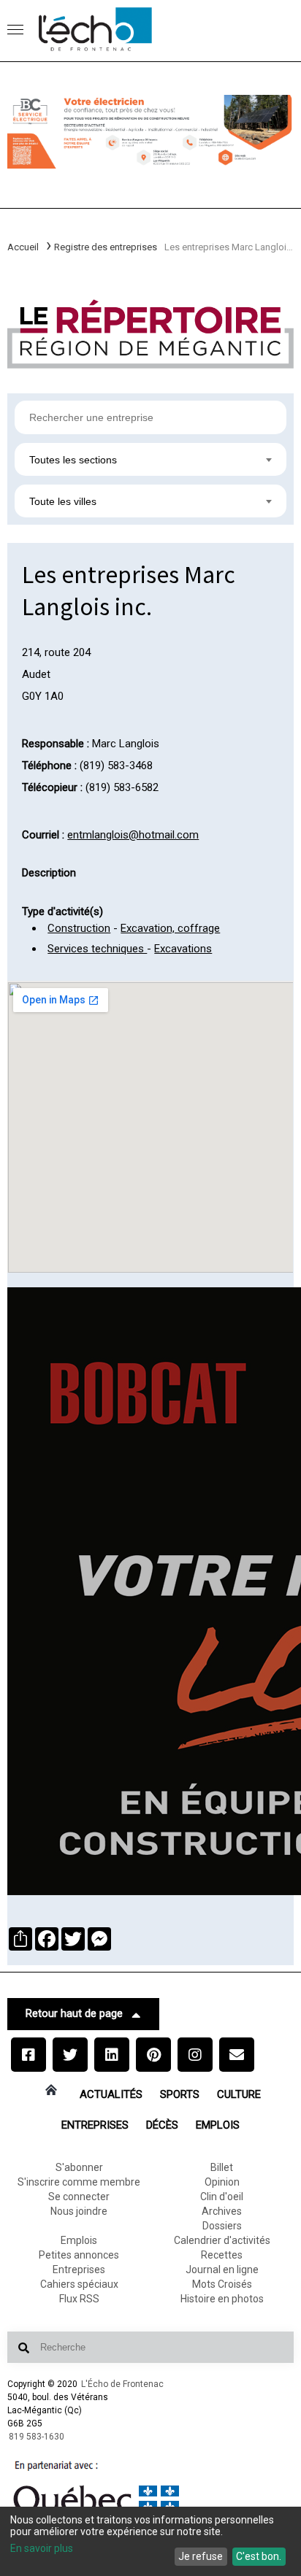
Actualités (111, 2094)
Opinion (222, 2182)
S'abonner (79, 2167)
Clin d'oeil (222, 2197)
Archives (222, 2211)
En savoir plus (42, 2548)
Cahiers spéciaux (79, 2284)
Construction (79, 928)
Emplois (218, 2125)
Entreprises (95, 2125)
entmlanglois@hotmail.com (133, 835)
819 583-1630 (37, 2437)
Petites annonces (79, 2255)
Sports (180, 2094)
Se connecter (79, 2197)
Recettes (222, 2255)
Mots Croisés (222, 2284)
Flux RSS (79, 2299)
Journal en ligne (222, 2270)
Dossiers (222, 2226)
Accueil (23, 247)
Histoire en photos (222, 2299)
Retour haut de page (74, 2013)
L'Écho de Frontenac (122, 2384)
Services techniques (97, 949)
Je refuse (201, 2556)
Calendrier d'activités (222, 2240)
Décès (162, 2125)
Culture (239, 2094)
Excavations (183, 949)
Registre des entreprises (106, 247)
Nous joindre (79, 2211)
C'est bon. (259, 2556)
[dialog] (150, 2541)
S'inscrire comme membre (79, 2182)
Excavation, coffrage (170, 928)
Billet (222, 2167)
